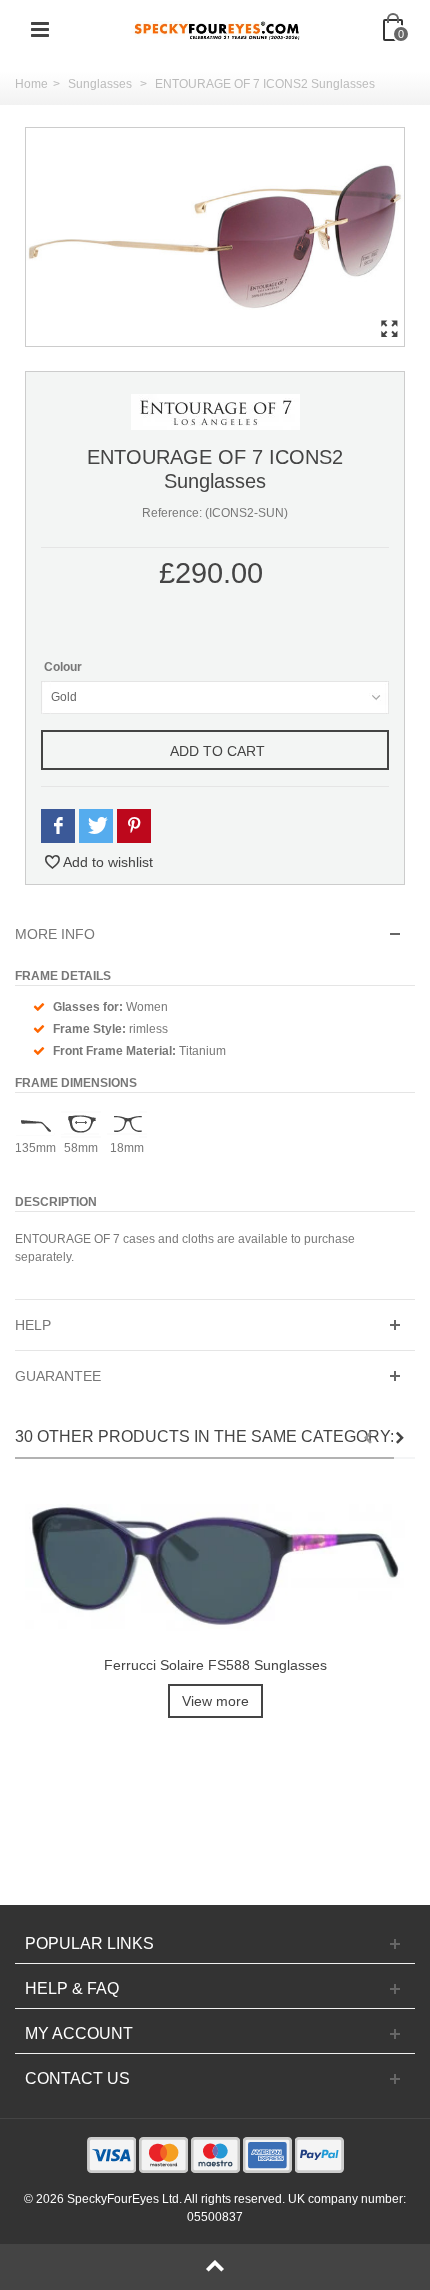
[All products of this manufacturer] (215, 411)
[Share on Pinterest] (134, 826)
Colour (64, 667)
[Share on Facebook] (58, 826)
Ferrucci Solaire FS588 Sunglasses (215, 1665)
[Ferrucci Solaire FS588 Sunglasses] (215, 1567)
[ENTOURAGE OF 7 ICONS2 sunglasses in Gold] (215, 236)
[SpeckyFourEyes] (217, 29)
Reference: (172, 513)
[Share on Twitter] (96, 826)
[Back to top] (215, 2267)
